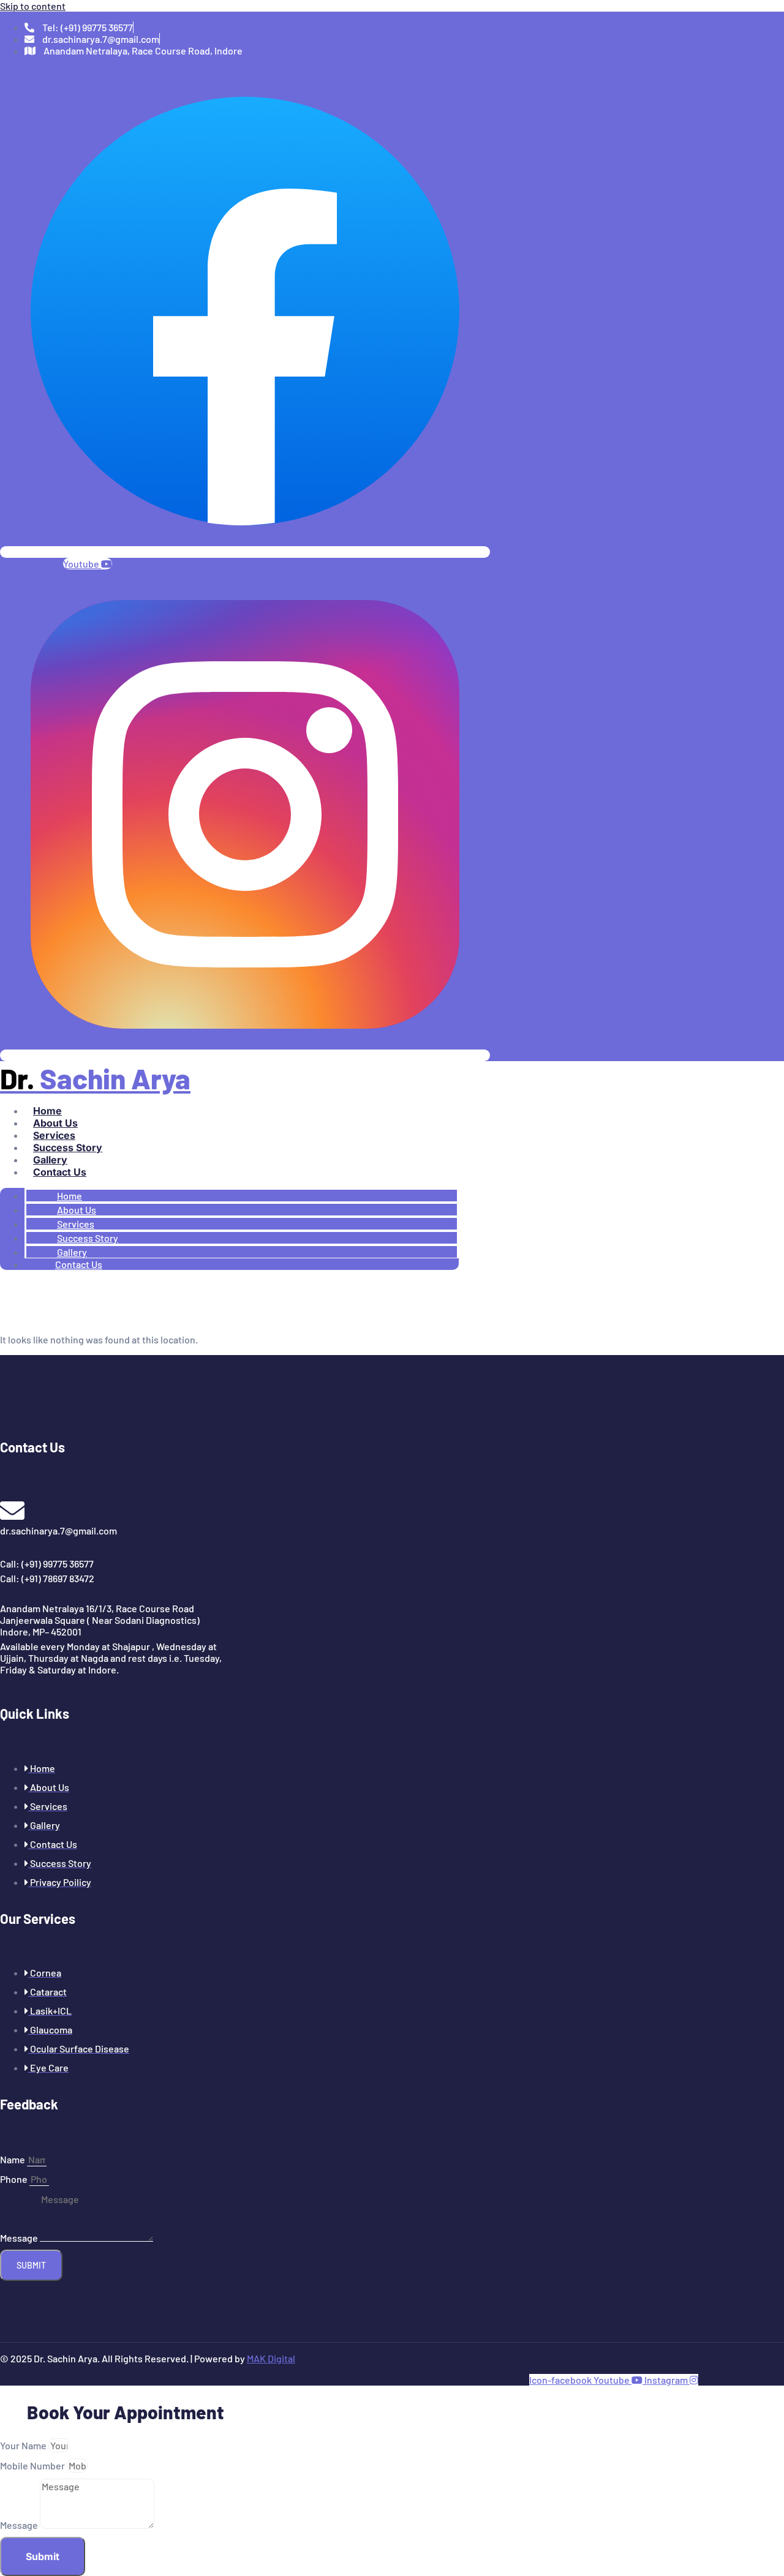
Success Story (68, 1147)
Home (47, 1111)
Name (13, 2159)
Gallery (50, 1160)
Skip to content (33, 6)
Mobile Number (33, 2465)
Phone (15, 2179)
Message (20, 2238)
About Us (55, 1123)
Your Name (24, 2445)
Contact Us (60, 1172)
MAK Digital (271, 2358)
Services (54, 1135)
